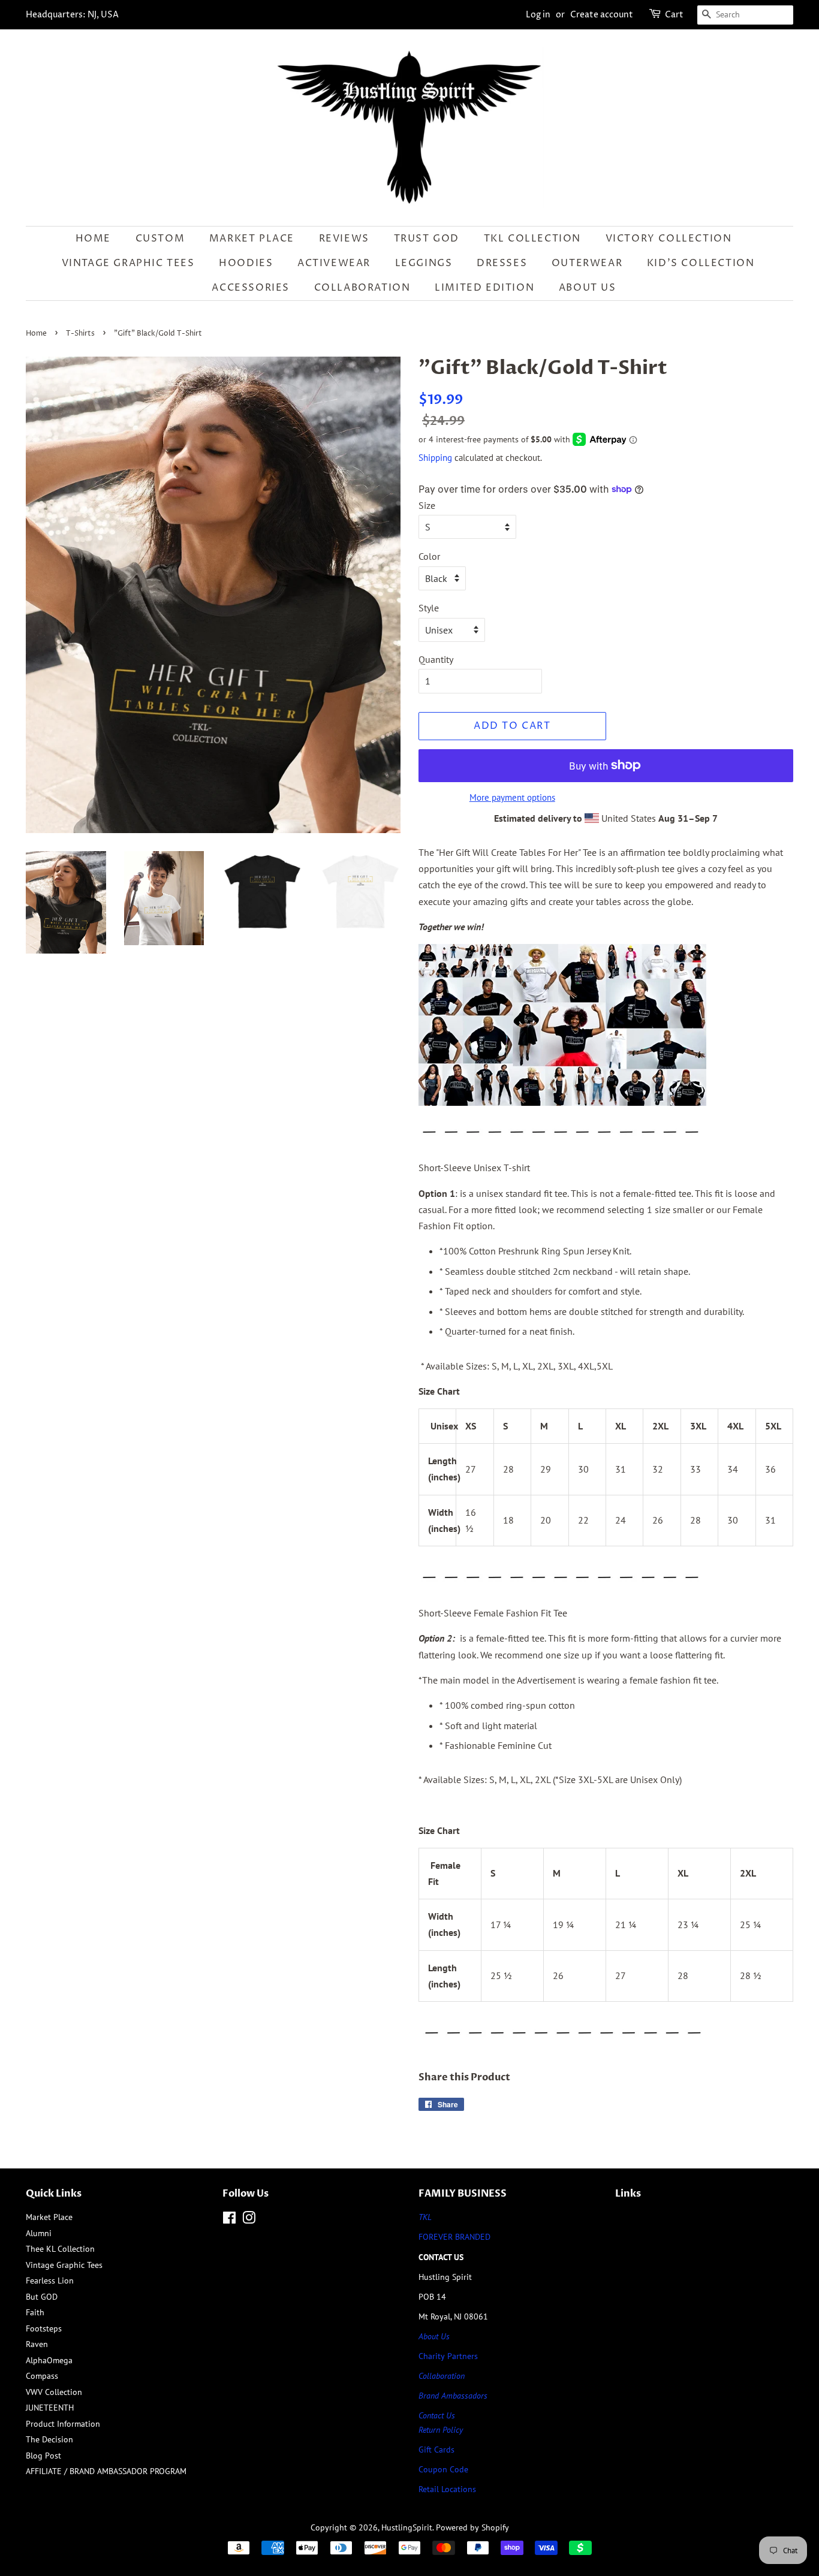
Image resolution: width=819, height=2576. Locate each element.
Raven (37, 2344)
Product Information (63, 2424)
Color (429, 556)
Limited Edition (484, 288)
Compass (42, 2376)
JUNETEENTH (50, 2408)
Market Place (252, 239)
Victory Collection (669, 239)
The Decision (49, 2439)
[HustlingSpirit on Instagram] (249, 2220)
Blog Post (43, 2456)
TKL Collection (532, 239)
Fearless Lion (50, 2281)
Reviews (344, 239)
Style (429, 608)
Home (93, 239)
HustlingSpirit (407, 2527)
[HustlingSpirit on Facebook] (229, 2220)
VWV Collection (54, 2392)
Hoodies (246, 263)
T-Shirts (80, 334)
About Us (588, 288)
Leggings (424, 263)
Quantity (436, 659)
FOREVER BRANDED (454, 2237)
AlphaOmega (49, 2360)
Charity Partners (448, 2356)
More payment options (512, 797)
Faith (35, 2312)
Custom (160, 239)
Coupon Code (443, 2469)
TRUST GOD (427, 239)
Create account (602, 15)
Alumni (39, 2233)
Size (427, 505)
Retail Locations (447, 2489)
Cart (674, 15)
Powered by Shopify (472, 2527)
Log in (538, 15)
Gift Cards (436, 2450)
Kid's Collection (701, 263)
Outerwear (587, 263)
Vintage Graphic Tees (128, 263)
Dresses (502, 263)
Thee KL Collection (60, 2249)
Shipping (435, 458)
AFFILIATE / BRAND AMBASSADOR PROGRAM (106, 2471)
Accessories (251, 288)
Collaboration (362, 288)
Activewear (334, 263)
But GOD (42, 2297)
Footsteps (44, 2328)
